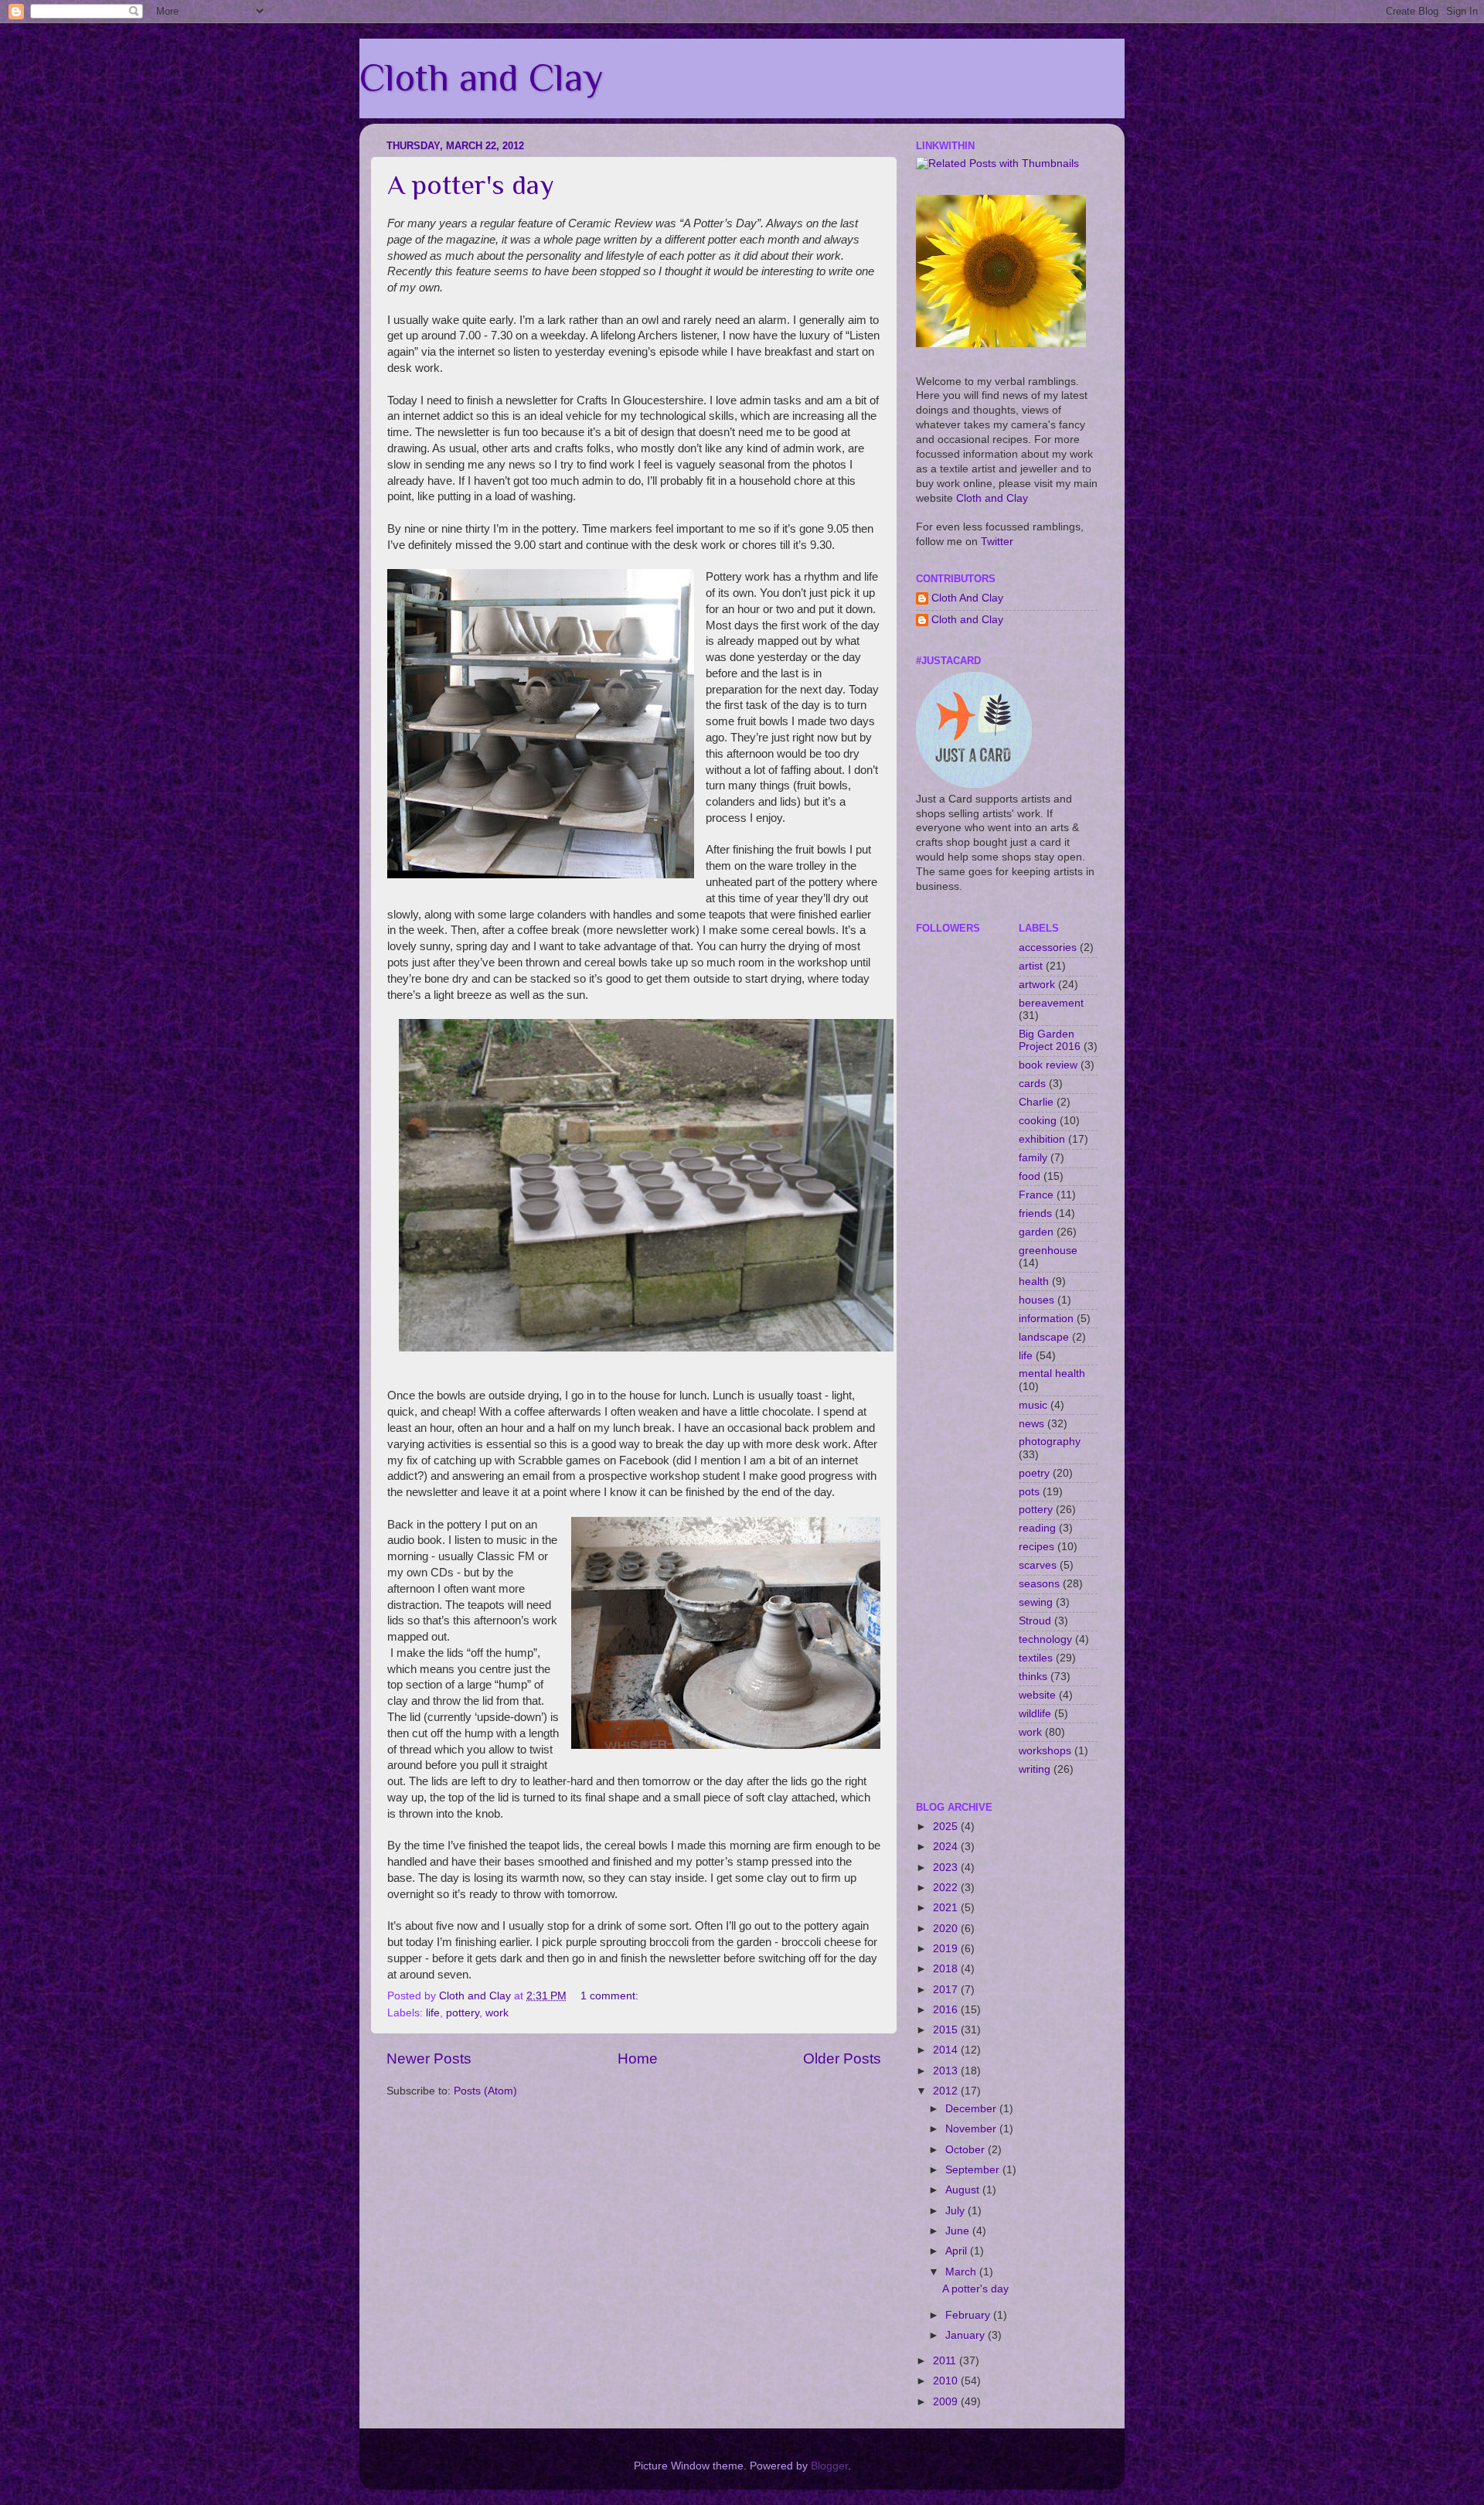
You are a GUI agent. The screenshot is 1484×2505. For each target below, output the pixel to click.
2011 (946, 2361)
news (1031, 1424)
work (497, 2013)
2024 (947, 1847)
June (959, 2231)
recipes (1036, 1547)
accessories (1048, 947)
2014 (947, 2050)
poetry (1034, 1473)
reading (1037, 1528)
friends (1035, 1213)
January (967, 2335)
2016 (947, 2010)
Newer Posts (429, 2059)
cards (1032, 1084)
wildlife (1035, 1714)
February (969, 2315)
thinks (1033, 1677)
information (1046, 1319)
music (1033, 1405)
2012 (947, 2091)
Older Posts (842, 2059)
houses (1036, 1300)
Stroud (1035, 1621)
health (1034, 1281)
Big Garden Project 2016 (1050, 1040)
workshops (1045, 1751)
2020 (947, 1929)
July (956, 2211)
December (972, 2109)
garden (1036, 1232)
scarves (1038, 1565)
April (958, 2251)
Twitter (997, 542)
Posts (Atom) (485, 2091)
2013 (947, 2071)
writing (1035, 1769)
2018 (947, 1969)
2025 (947, 1827)
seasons (1039, 1584)
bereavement (1051, 1003)
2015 (947, 2030)
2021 (947, 1908)
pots (1029, 1492)
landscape (1044, 1337)
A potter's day (471, 185)
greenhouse (1048, 1251)
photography (1050, 1442)
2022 (947, 1888)
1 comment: (611, 1996)
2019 (947, 1949)
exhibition (1042, 1139)
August (964, 2190)
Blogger (829, 2466)
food (1030, 1176)
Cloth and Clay (481, 77)
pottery (463, 2013)
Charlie (1036, 1102)
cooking (1038, 1121)
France (1036, 1195)
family (1033, 1158)
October (967, 2150)
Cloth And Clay (967, 598)
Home (638, 2059)
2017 (947, 1990)
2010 (947, 2381)
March (962, 2272)
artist (1031, 966)
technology (1045, 1639)
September (974, 2170)
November (972, 2129)
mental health (1052, 1373)
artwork (1037, 985)
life (433, 2013)
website (1037, 1695)
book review (1048, 1065)
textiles (1036, 1658)
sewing (1036, 1602)
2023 (947, 1868)
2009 (947, 2402)
